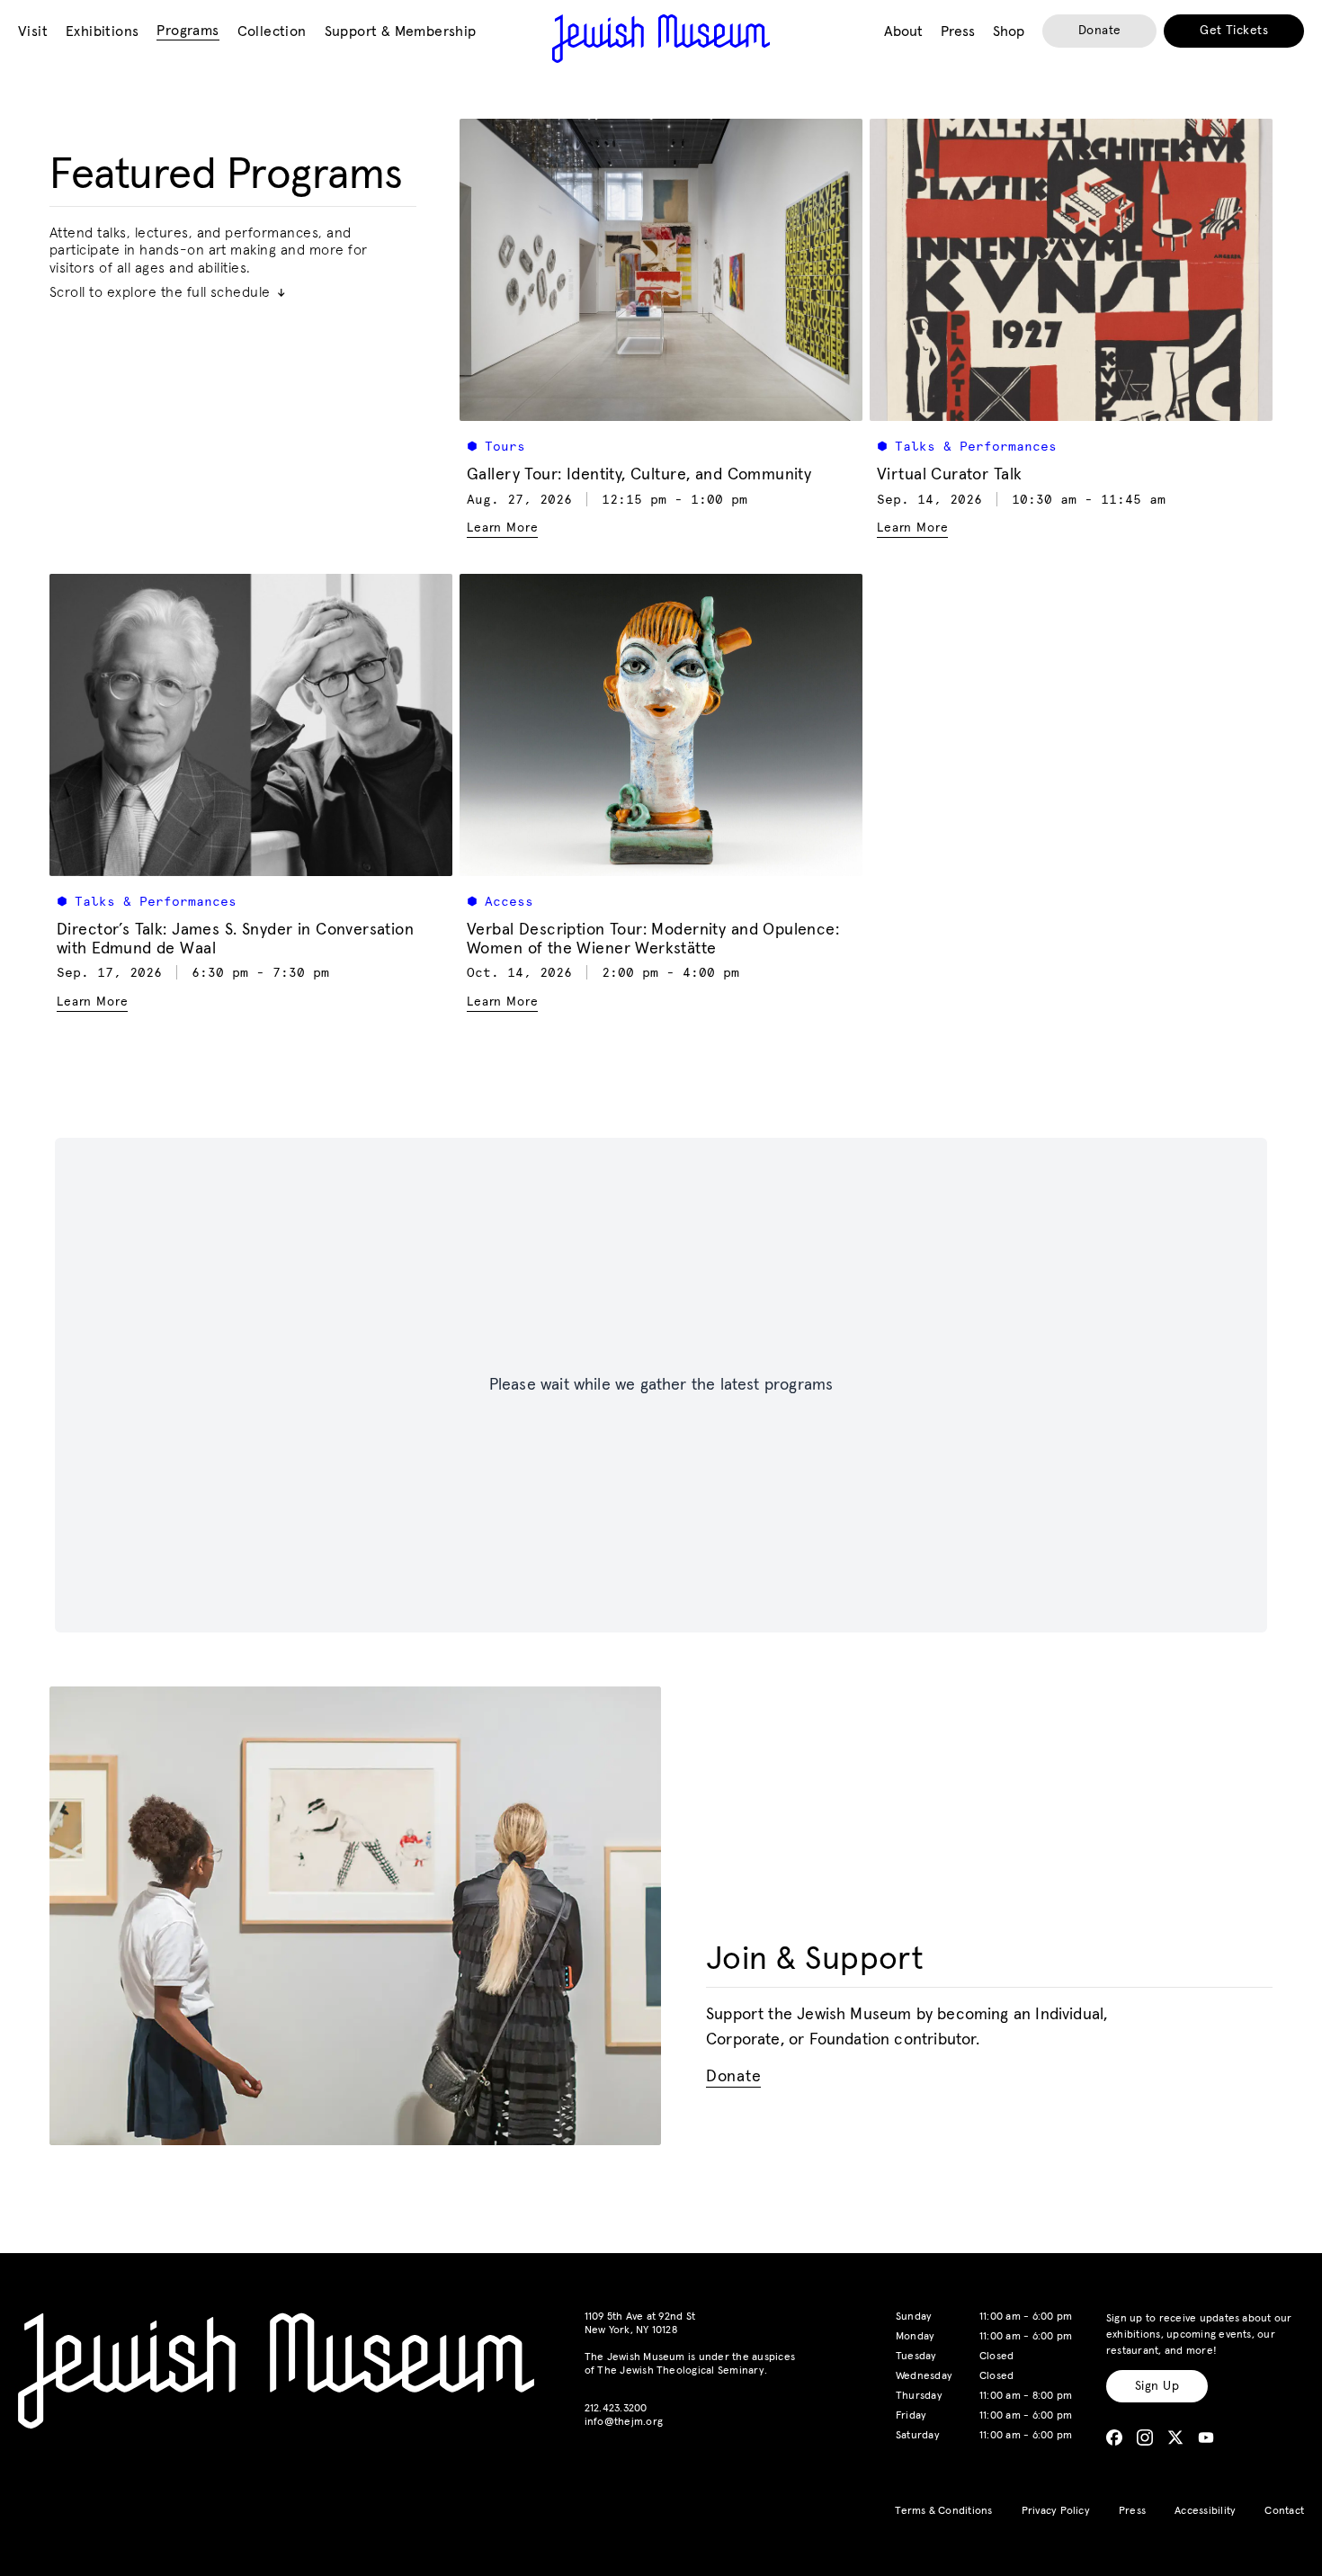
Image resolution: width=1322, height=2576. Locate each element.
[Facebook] (1114, 2437)
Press (1132, 2511)
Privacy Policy (1056, 2511)
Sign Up (1157, 2386)
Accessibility (1205, 2511)
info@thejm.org (624, 2422)
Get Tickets (1234, 31)
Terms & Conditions (943, 2511)
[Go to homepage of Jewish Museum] (661, 39)
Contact (1284, 2511)
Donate (1100, 31)
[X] (1175, 2437)
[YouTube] (1206, 2437)
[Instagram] (1145, 2437)
